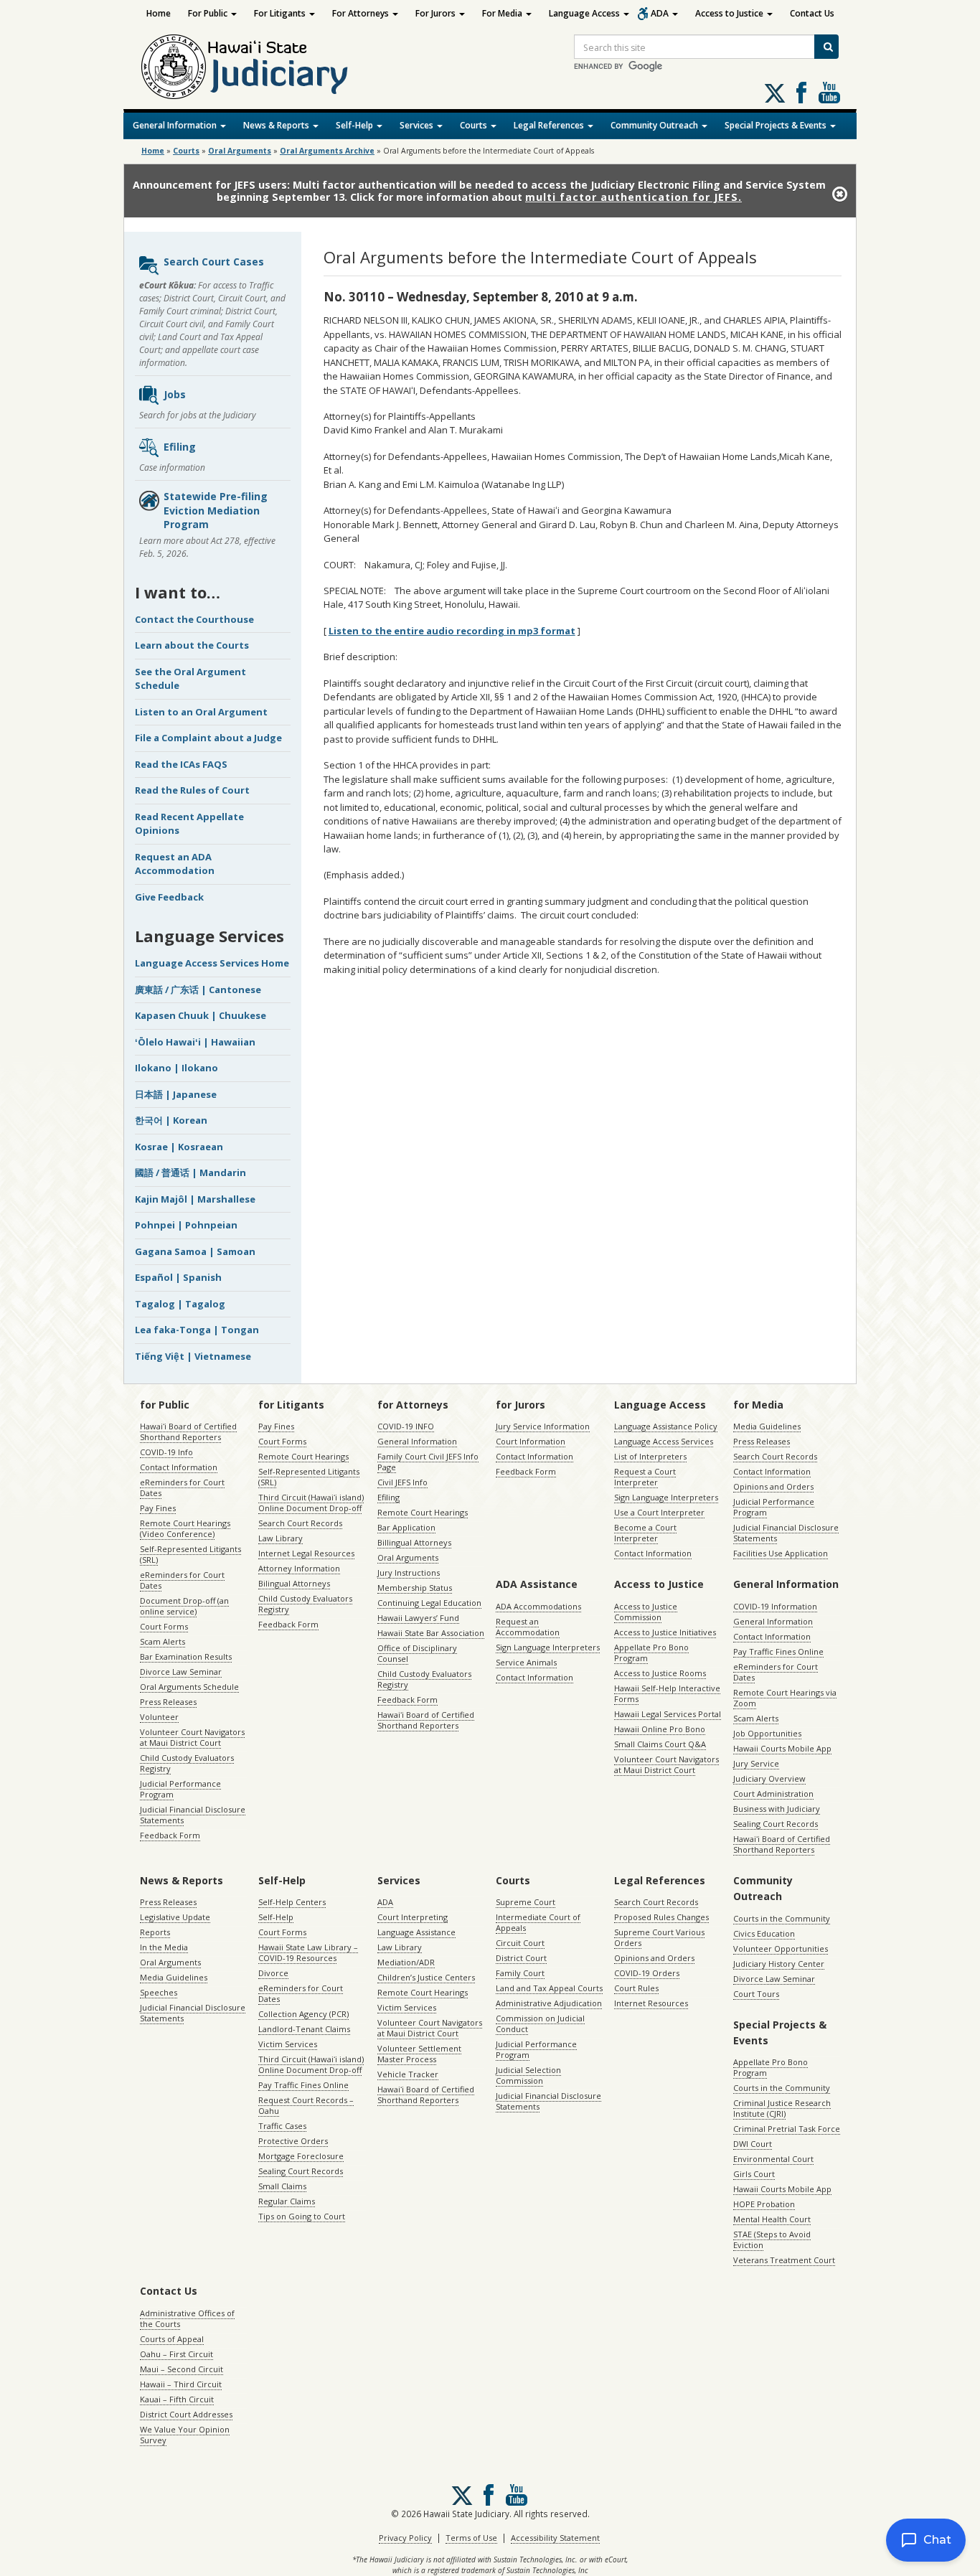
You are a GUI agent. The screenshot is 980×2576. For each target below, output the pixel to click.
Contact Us (812, 13)
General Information (176, 125)
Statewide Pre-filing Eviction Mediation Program (216, 510)
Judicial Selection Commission (528, 2075)
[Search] (826, 47)
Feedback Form (170, 1835)
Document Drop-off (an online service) (184, 1606)
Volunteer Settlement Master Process (419, 2054)
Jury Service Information (543, 1426)
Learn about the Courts (192, 645)
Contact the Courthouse (194, 619)
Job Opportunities (767, 1733)
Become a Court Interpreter (645, 1533)
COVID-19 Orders (647, 1973)
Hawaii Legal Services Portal (668, 1714)
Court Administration (773, 1794)
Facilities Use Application (781, 1553)
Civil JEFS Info (402, 1482)
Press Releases (168, 1702)
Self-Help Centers (292, 1902)
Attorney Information (299, 1568)
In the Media (164, 1947)
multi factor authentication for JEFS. (633, 197)
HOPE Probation (764, 2204)
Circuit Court (520, 1943)
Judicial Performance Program (180, 1789)
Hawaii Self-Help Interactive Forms (667, 1693)
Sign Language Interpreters (666, 1497)
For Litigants (281, 13)
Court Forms (164, 1626)
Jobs (175, 394)
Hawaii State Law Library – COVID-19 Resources (308, 1952)
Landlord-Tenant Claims (304, 2029)
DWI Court (753, 2144)
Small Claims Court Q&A (660, 1744)
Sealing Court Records (776, 1824)
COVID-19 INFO (406, 1426)
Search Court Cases (214, 262)
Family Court (520, 1973)
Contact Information (179, 1467)
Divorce (273, 1973)
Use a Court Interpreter (659, 1512)
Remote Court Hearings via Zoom (785, 1698)
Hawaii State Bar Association (431, 1633)
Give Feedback (169, 897)
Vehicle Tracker (408, 2074)
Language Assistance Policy (666, 1426)
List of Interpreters (650, 1456)
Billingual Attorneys (414, 1542)
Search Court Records (300, 1523)
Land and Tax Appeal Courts (549, 1988)
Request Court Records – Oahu (306, 2105)
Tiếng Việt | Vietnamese (193, 1356)
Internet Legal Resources (306, 1553)
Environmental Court (773, 2159)
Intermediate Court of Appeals (538, 1922)
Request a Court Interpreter (645, 1477)
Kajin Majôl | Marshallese (195, 1199)
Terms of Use (471, 2538)
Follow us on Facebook (801, 93)
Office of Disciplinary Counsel (417, 1653)
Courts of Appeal (172, 2339)
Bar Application (406, 1527)
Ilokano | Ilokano (176, 1068)
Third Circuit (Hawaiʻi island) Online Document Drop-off (311, 1503)
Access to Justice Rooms (660, 1673)
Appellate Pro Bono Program (651, 1653)
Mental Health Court (772, 2219)
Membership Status (415, 1588)
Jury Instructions (409, 1573)
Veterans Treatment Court (784, 2260)
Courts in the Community (782, 1918)
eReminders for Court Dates (182, 1487)
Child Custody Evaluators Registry (187, 1763)
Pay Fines (158, 1508)
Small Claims (282, 2186)
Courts (475, 125)
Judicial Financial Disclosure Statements (193, 1815)
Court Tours (756, 1994)
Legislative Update (175, 1917)
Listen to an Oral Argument (201, 712)
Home (159, 13)
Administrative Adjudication (549, 2003)
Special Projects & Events (777, 125)
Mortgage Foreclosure (301, 2156)
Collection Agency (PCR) (303, 2014)
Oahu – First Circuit (176, 2354)
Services (418, 125)
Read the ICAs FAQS (181, 764)
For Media (503, 13)
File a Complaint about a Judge (208, 738)
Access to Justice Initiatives (665, 1632)
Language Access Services (664, 1441)
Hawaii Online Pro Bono (660, 1729)
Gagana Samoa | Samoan (195, 1251)
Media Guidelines (767, 1426)
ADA (661, 13)
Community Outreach (655, 125)
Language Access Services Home (212, 963)
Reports (155, 1932)
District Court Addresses (186, 2414)
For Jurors (437, 13)
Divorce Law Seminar (181, 1672)
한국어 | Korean (171, 1120)
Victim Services (288, 2044)
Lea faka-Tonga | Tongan (197, 1330)
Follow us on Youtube (829, 93)
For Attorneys (362, 13)
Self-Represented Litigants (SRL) (190, 1554)
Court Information (531, 1441)
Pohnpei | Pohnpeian (186, 1225)
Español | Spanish (178, 1277)
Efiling (180, 447)
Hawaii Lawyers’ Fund (418, 1618)
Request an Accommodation (528, 1627)
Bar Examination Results (186, 1656)
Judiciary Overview (769, 1778)
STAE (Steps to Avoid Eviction (772, 2239)
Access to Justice (730, 13)
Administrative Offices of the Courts (187, 2318)
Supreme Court (526, 1902)
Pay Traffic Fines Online (778, 1651)
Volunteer (159, 1717)
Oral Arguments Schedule (189, 1687)
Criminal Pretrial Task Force (787, 2129)
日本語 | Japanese (176, 1094)
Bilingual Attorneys (294, 1583)
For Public (209, 13)
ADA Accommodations (538, 1606)
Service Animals (526, 1662)
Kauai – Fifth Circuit (177, 2399)
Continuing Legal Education (429, 1603)
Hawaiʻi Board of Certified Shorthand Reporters (188, 1432)
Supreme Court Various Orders (659, 1937)
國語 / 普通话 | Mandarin (190, 1172)
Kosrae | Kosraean (179, 1147)
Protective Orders (293, 2141)
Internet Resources (651, 2003)
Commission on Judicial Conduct (540, 2023)
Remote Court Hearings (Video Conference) (185, 1528)
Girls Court (754, 2174)
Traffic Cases (282, 2126)
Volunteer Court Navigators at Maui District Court (192, 1737)
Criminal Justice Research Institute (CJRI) (782, 2108)
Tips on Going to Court (302, 2216)
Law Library (281, 1538)
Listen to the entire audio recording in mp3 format (452, 631)
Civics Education (764, 1933)
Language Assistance (416, 1932)
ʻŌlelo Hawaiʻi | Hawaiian (195, 1042)
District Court (521, 1958)
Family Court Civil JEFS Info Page (428, 1462)
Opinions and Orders (773, 1486)
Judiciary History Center (779, 1964)
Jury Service (756, 1763)
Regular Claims (287, 2201)
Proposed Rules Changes (661, 1917)
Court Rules (636, 1988)
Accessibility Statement (555, 2538)
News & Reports (277, 125)
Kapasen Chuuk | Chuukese (201, 1015)
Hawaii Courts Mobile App (782, 1748)
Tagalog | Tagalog (180, 1304)
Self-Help (355, 125)
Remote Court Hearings (303, 1456)
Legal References (550, 125)
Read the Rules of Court (192, 790)
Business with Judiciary (777, 1809)
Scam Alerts (162, 1641)
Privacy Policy (405, 2538)
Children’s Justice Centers (426, 1977)
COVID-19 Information (775, 1606)
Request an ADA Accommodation (175, 864)
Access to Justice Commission (646, 1612)
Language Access (585, 13)
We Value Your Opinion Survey (185, 2435)
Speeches (159, 1992)
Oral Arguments (408, 1557)
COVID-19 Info (166, 1452)
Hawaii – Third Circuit (181, 2384)
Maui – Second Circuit (182, 2369)
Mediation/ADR (406, 1962)
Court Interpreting (413, 1917)
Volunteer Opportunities (781, 1949)
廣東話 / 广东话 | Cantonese (198, 989)
